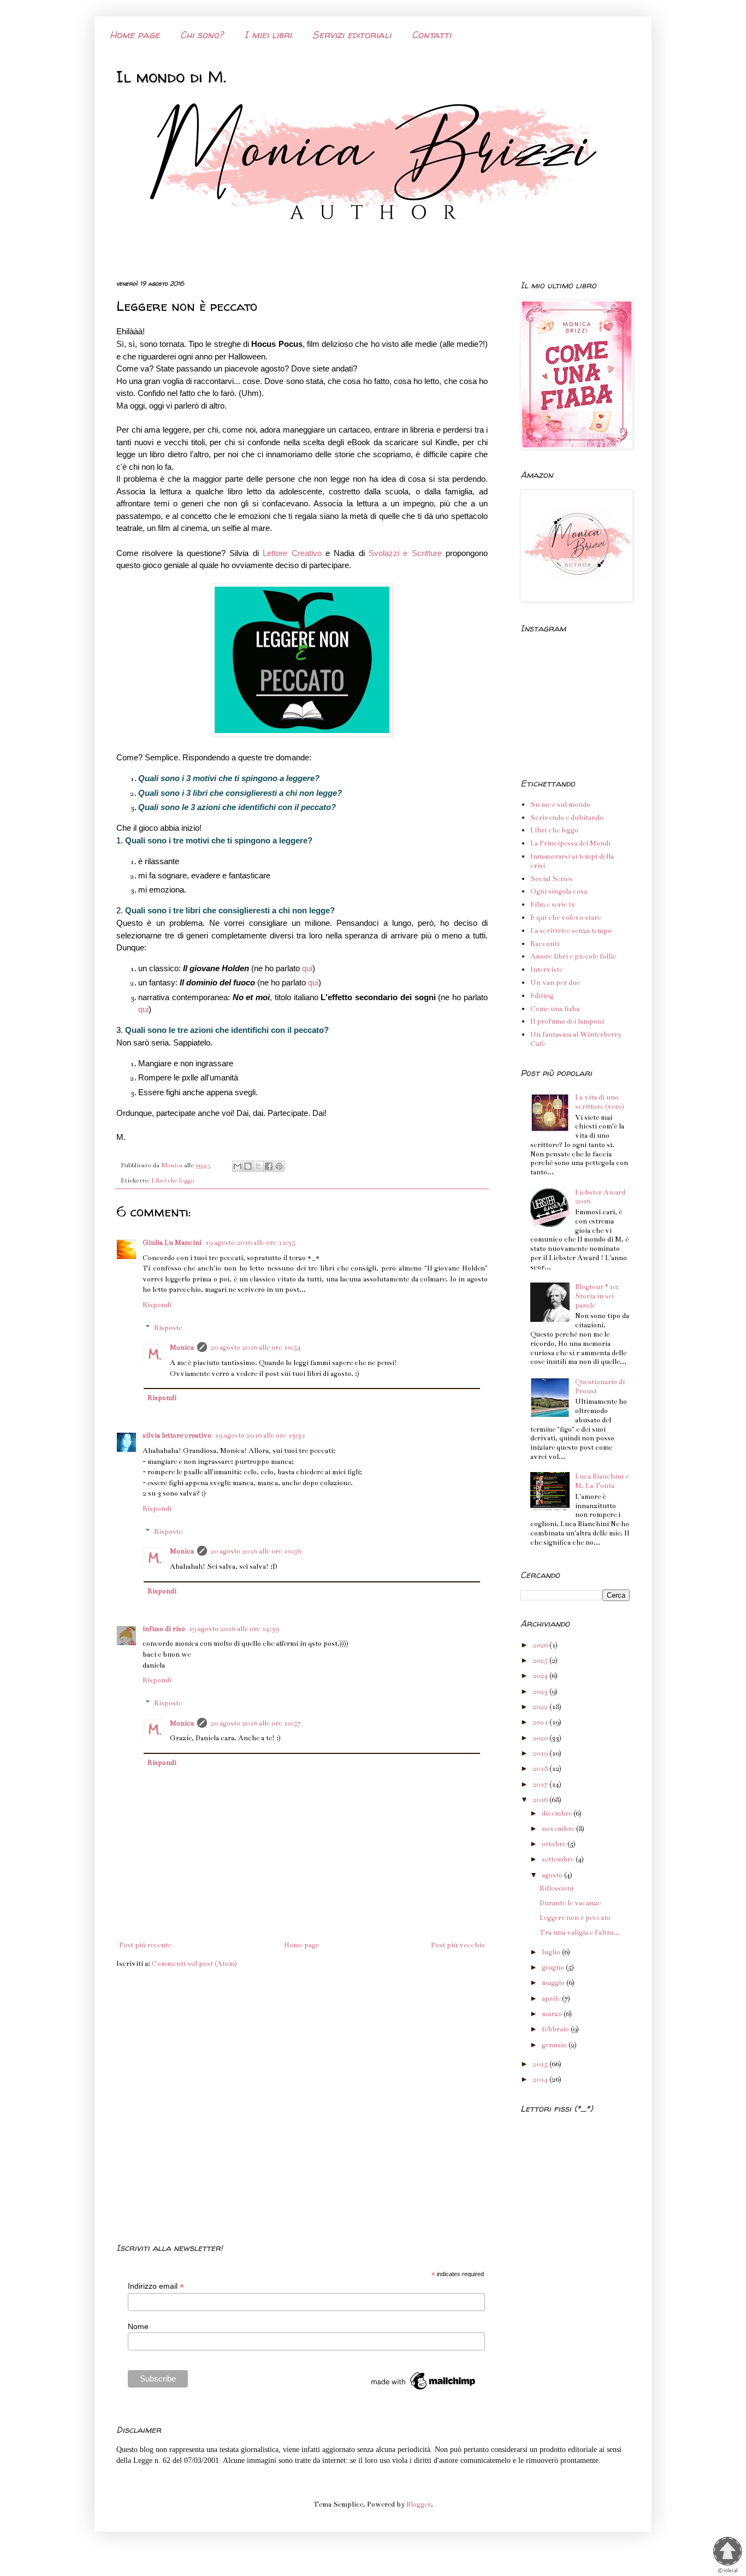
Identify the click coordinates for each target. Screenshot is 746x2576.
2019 (541, 1753)
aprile (552, 1999)
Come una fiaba (555, 1009)
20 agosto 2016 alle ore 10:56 (256, 1551)
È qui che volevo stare (566, 918)
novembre (559, 1829)
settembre (559, 1859)
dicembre (558, 1813)
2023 (541, 1692)
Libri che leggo (173, 1180)
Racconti (545, 944)
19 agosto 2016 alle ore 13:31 (260, 1435)
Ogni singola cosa (559, 891)
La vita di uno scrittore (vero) (600, 1102)
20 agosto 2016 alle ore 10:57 (256, 1723)
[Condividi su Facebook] (269, 1166)
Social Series (551, 879)
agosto (553, 1875)
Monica (182, 1348)
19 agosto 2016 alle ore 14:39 (234, 1629)
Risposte (168, 1328)
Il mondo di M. (171, 76)
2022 (541, 1707)
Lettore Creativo (292, 553)
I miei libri (268, 35)
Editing (542, 996)
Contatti (431, 35)
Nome (138, 2326)
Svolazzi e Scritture (407, 553)
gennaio (555, 2045)
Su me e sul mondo (560, 805)
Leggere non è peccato (575, 1918)
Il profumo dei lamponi (567, 1021)
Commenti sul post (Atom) (194, 1964)
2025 (541, 1661)
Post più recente (145, 1945)
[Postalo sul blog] (248, 1166)
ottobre (555, 1844)
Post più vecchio (458, 1945)
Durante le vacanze (570, 1903)
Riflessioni (556, 1888)
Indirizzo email (156, 2286)
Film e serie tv (553, 905)
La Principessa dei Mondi (570, 843)
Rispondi (157, 1305)
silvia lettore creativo (177, 1435)
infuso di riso (164, 1629)
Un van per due (555, 983)
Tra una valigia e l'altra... (580, 1933)
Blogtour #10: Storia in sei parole (597, 1296)
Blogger (419, 2504)
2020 (541, 1738)
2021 (541, 1722)
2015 (541, 2064)
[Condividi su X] (258, 1166)
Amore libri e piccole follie (573, 956)
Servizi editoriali (352, 35)
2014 (541, 2079)
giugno (554, 1968)
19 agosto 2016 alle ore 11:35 (250, 1243)
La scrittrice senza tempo (571, 931)
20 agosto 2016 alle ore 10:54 (256, 1348)
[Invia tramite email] (238, 1166)
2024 (541, 1676)
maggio (554, 1983)
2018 (541, 1769)
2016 (541, 1800)
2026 (541, 1645)
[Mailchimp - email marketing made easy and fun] (424, 2390)
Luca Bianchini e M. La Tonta (602, 1481)
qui (307, 968)
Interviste (546, 970)
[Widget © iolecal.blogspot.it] (728, 2572)
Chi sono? (202, 35)
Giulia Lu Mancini (172, 1243)
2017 (541, 1785)
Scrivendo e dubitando (567, 818)
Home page (135, 35)
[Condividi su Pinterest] (279, 1166)
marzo (553, 2014)
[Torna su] (727, 2551)
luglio (552, 1952)
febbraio (556, 2029)
